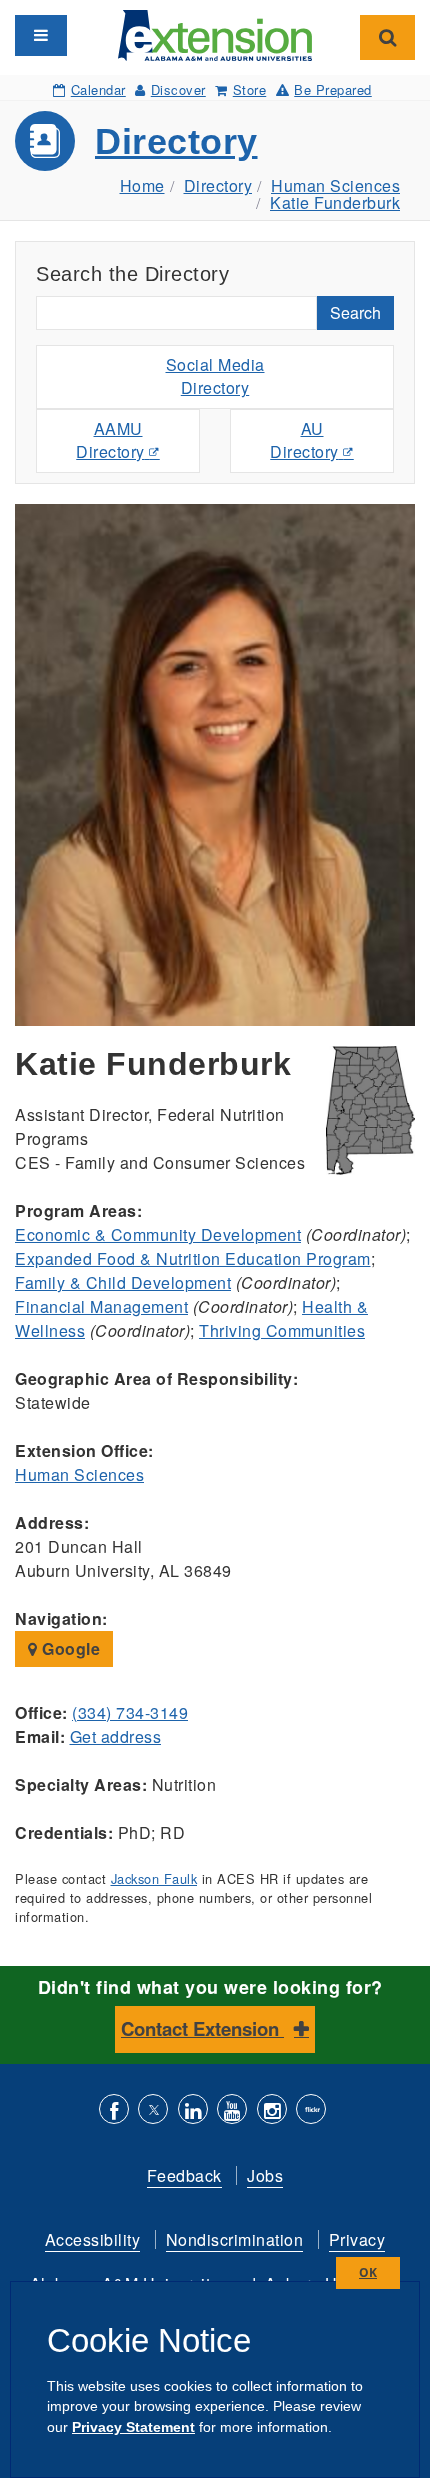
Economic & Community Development (158, 1234)
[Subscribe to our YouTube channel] (232, 2111)
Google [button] (69, 1648)
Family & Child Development (123, 1282)
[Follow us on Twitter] (153, 2111)
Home (142, 185)
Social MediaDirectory (215, 376)
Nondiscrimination (235, 2239)
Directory (176, 141)
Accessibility (93, 2239)
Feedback (184, 2175)
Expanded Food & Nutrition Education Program (193, 1258)
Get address (116, 1736)
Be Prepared (333, 89)
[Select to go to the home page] (215, 33)
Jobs (265, 2175)
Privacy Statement (133, 2427)
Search (355, 312)
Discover (178, 89)
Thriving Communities (282, 1330)
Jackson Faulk (154, 1878)
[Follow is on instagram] (272, 2111)
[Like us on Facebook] (114, 2111)
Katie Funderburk (335, 202)
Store (249, 89)
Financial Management (101, 1306)
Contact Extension (202, 2028)
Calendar (98, 89)
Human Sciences (335, 185)
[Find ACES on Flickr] (311, 2111)
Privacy (357, 2239)
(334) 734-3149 (130, 1712)
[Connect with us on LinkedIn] (193, 2111)
